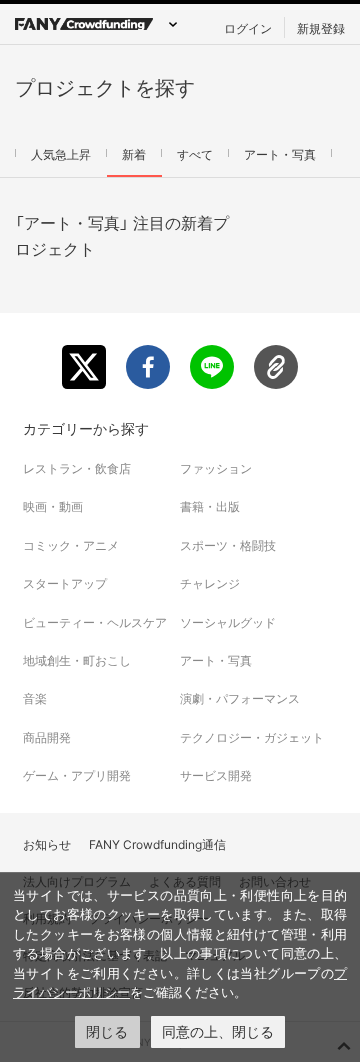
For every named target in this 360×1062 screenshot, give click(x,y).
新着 (134, 154)
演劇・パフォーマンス (240, 698)
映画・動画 (53, 506)
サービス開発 (216, 775)
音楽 (35, 698)
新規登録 (321, 28)
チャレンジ (210, 583)
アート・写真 (280, 154)
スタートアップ (65, 583)
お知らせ (47, 844)
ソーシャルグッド (228, 622)
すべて (195, 154)
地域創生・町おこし (77, 660)
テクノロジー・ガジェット (252, 737)
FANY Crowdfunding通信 (157, 844)
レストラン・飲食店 (77, 468)
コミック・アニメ (71, 545)
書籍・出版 (210, 506)
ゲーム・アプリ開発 (77, 775)
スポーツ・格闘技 (228, 545)
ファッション (216, 468)
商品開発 (47, 737)
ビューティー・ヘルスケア (95, 622)
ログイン (248, 28)
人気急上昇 (61, 154)
